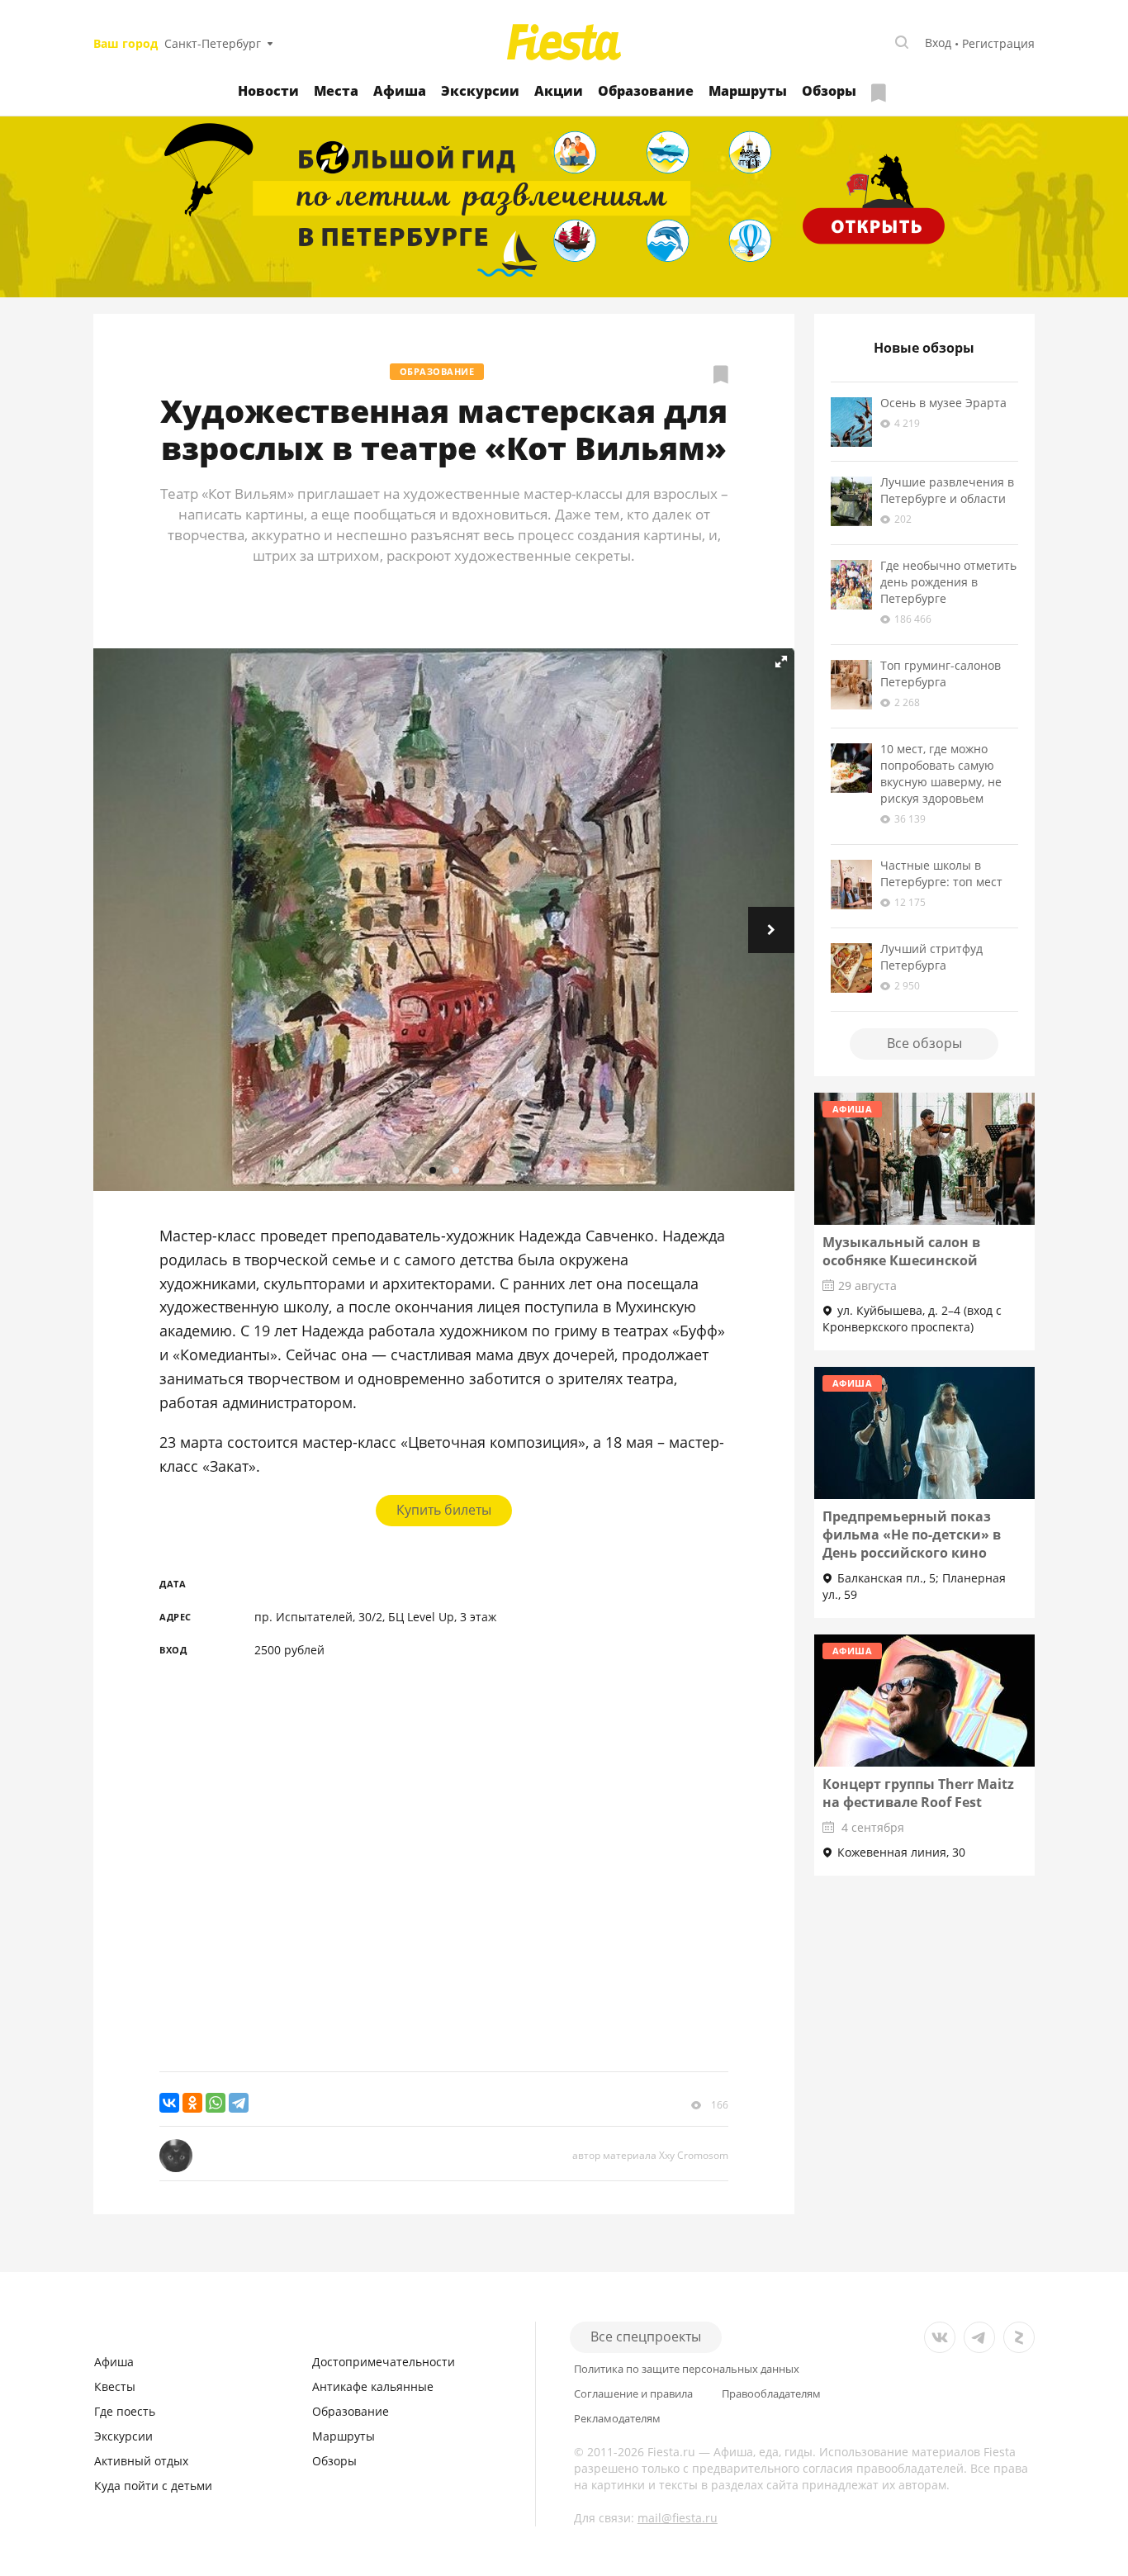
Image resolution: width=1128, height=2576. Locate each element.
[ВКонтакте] (169, 2103)
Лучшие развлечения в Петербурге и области (947, 490)
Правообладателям (771, 2394)
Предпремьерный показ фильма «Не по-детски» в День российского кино (912, 1535)
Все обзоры (924, 1043)
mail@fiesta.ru (678, 2518)
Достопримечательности (384, 2362)
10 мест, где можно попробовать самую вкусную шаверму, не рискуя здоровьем (941, 773)
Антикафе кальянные (373, 2386)
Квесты (115, 2386)
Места (336, 91)
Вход (938, 43)
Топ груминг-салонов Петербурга (941, 674)
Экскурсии (480, 91)
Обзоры (829, 91)
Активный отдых (141, 2461)
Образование (646, 91)
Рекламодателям (617, 2419)
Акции (559, 91)
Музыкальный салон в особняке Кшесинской (901, 1251)
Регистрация (998, 43)
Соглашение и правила (633, 2394)
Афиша (400, 91)
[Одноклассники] (192, 2103)
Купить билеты (444, 1510)
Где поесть (125, 2411)
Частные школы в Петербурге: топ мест (941, 873)
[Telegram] (239, 2103)
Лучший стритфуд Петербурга (931, 957)
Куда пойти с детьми (153, 2486)
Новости (268, 91)
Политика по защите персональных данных (687, 2369)
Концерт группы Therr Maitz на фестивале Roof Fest (918, 1793)
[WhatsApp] (216, 2103)
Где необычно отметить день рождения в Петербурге (948, 582)
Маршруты (748, 91)
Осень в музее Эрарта (943, 403)
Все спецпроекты (646, 2336)
